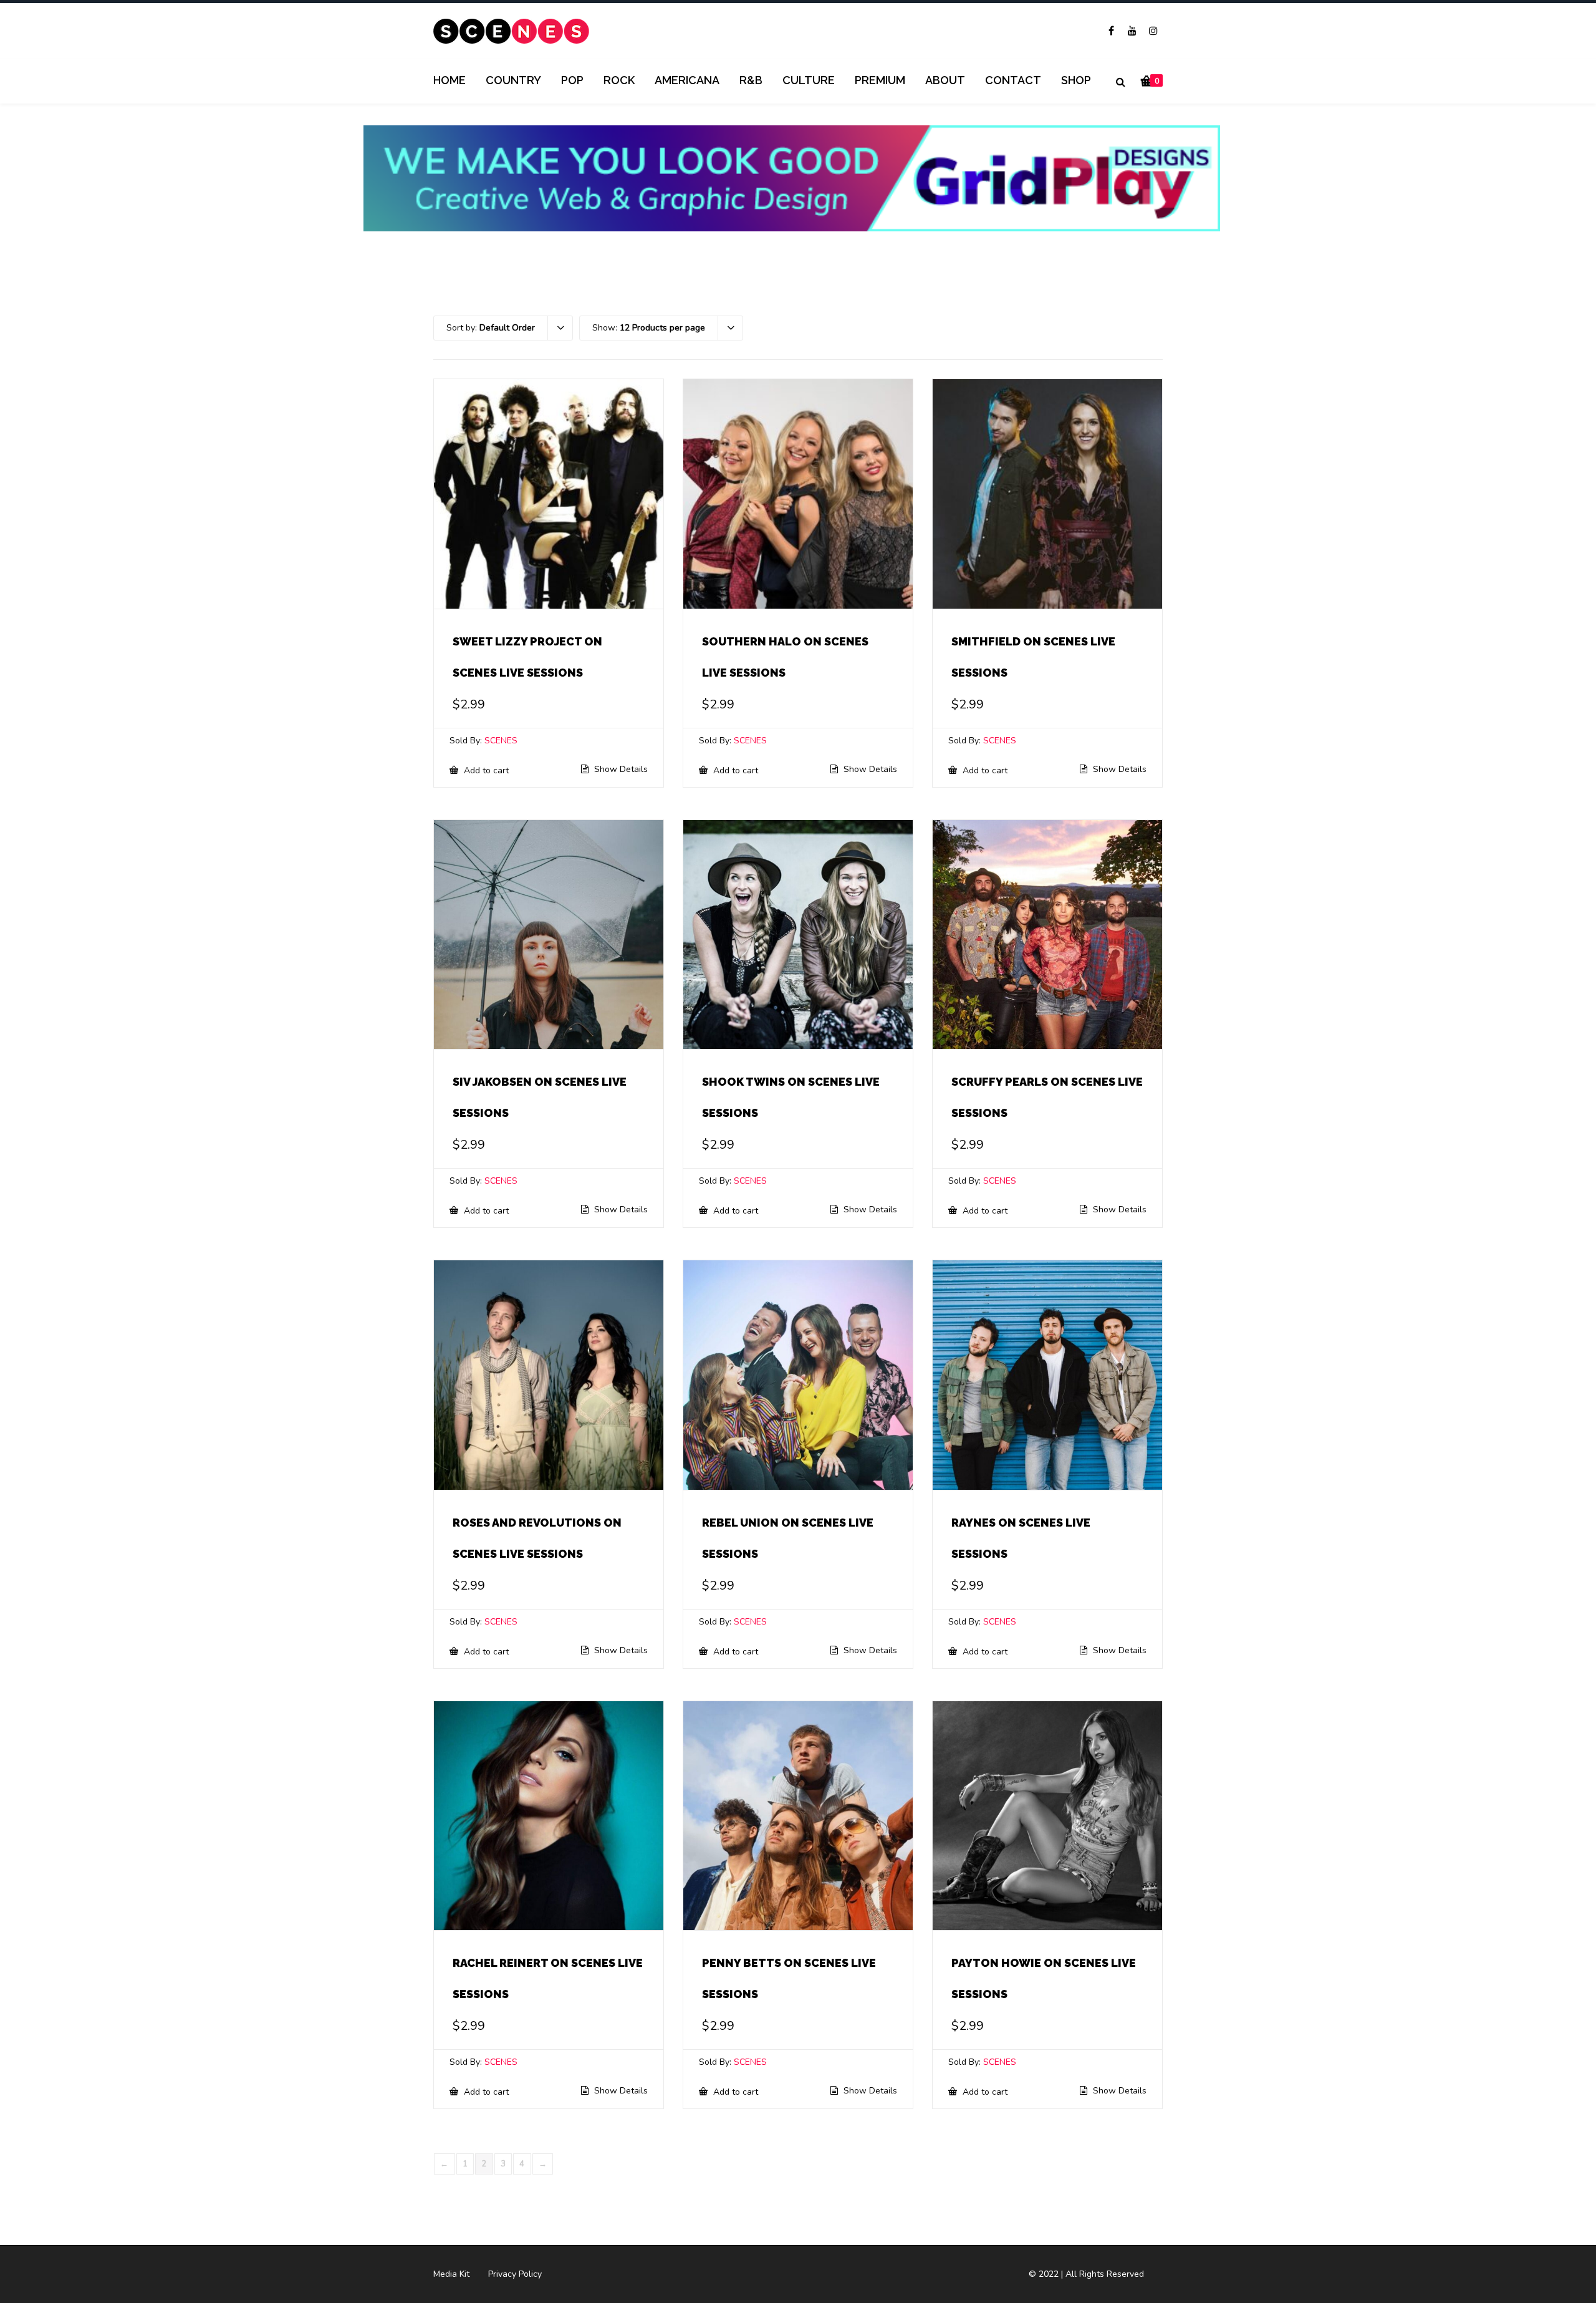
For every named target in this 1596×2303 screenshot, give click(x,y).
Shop (1076, 80)
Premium (880, 80)
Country (513, 80)
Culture (809, 80)
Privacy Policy (515, 2274)
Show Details (620, 770)
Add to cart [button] (485, 770)
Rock (619, 80)
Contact (1013, 80)
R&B (751, 80)
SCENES (501, 741)
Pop (572, 80)
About (945, 80)
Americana (687, 80)
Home (449, 80)
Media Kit (451, 2274)
